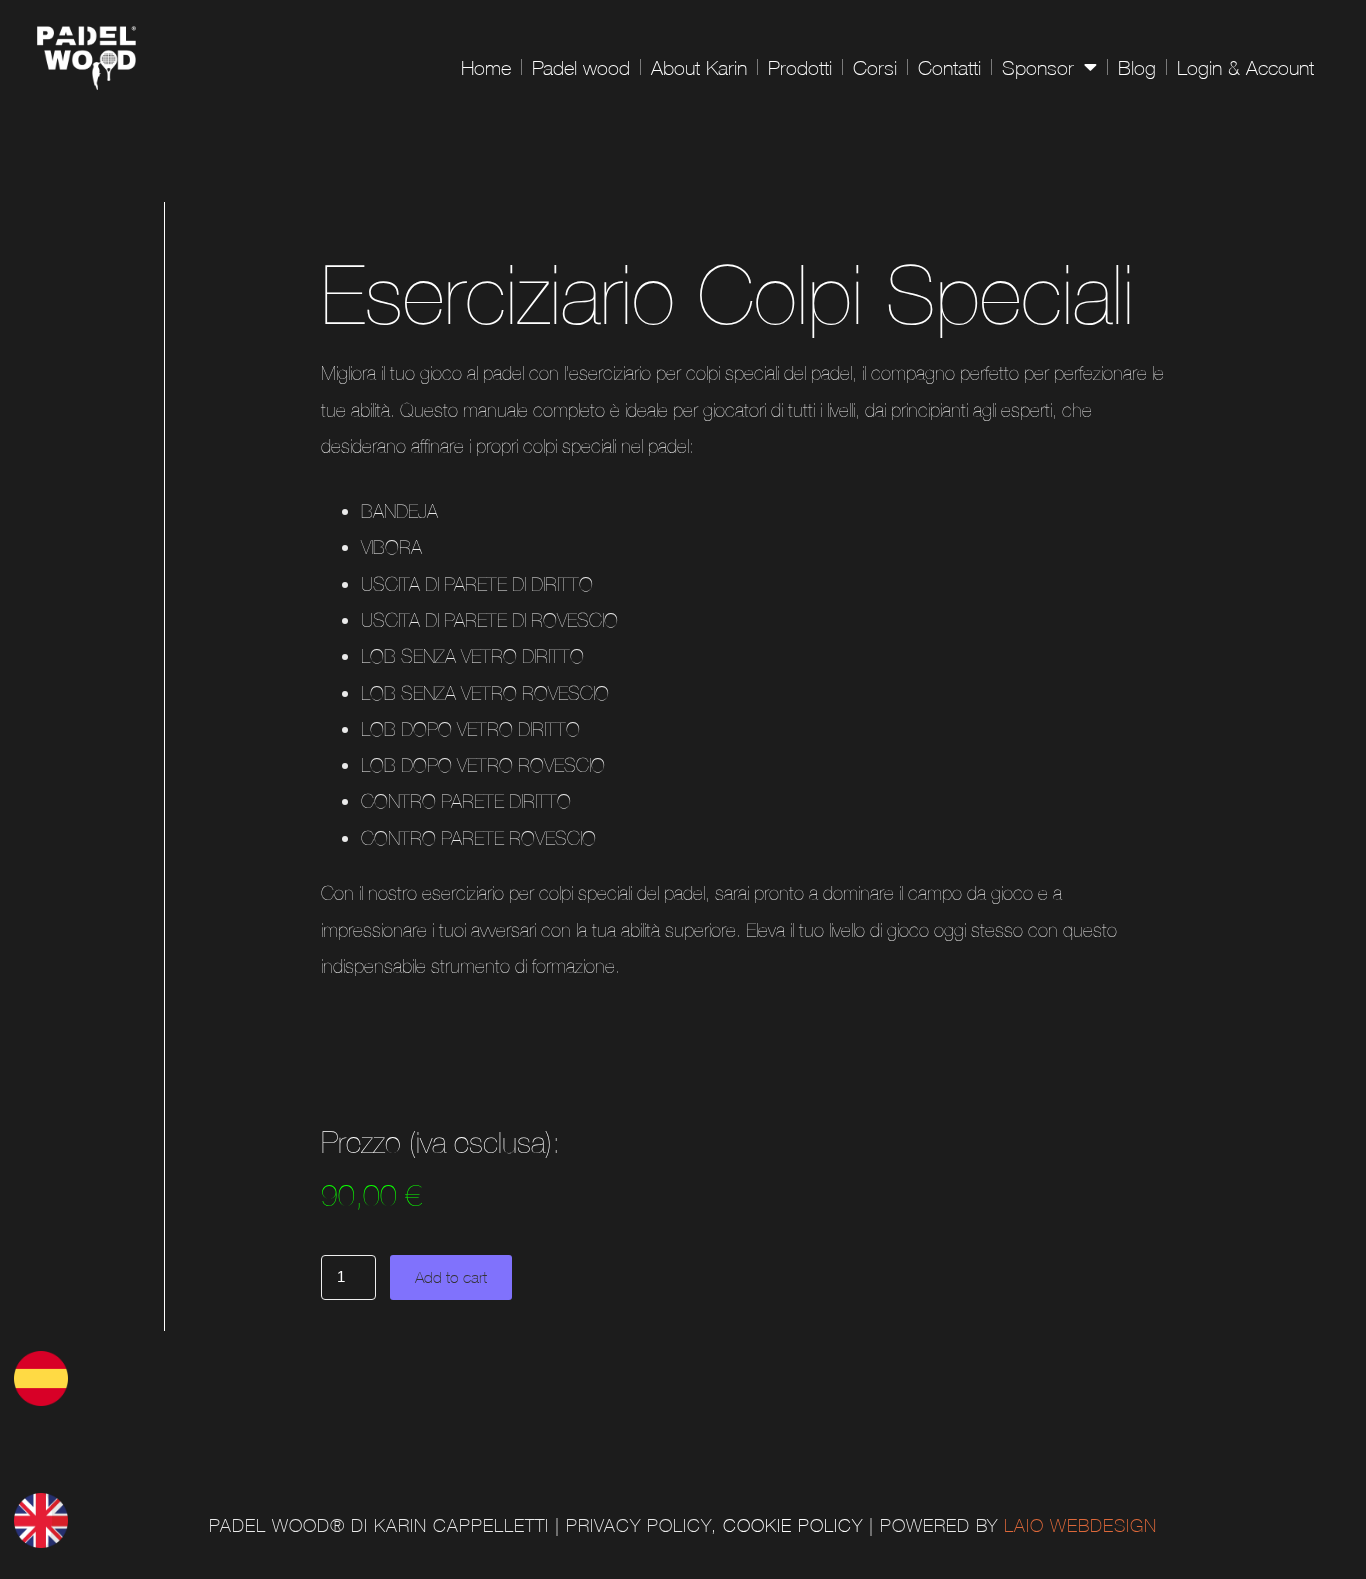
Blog (1137, 67)
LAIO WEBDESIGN (1080, 1525)
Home (486, 67)
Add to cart (451, 1277)
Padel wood (581, 67)
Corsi (875, 67)
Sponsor (1038, 67)
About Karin (699, 67)
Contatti (949, 67)
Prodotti (800, 67)
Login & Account (1245, 67)
